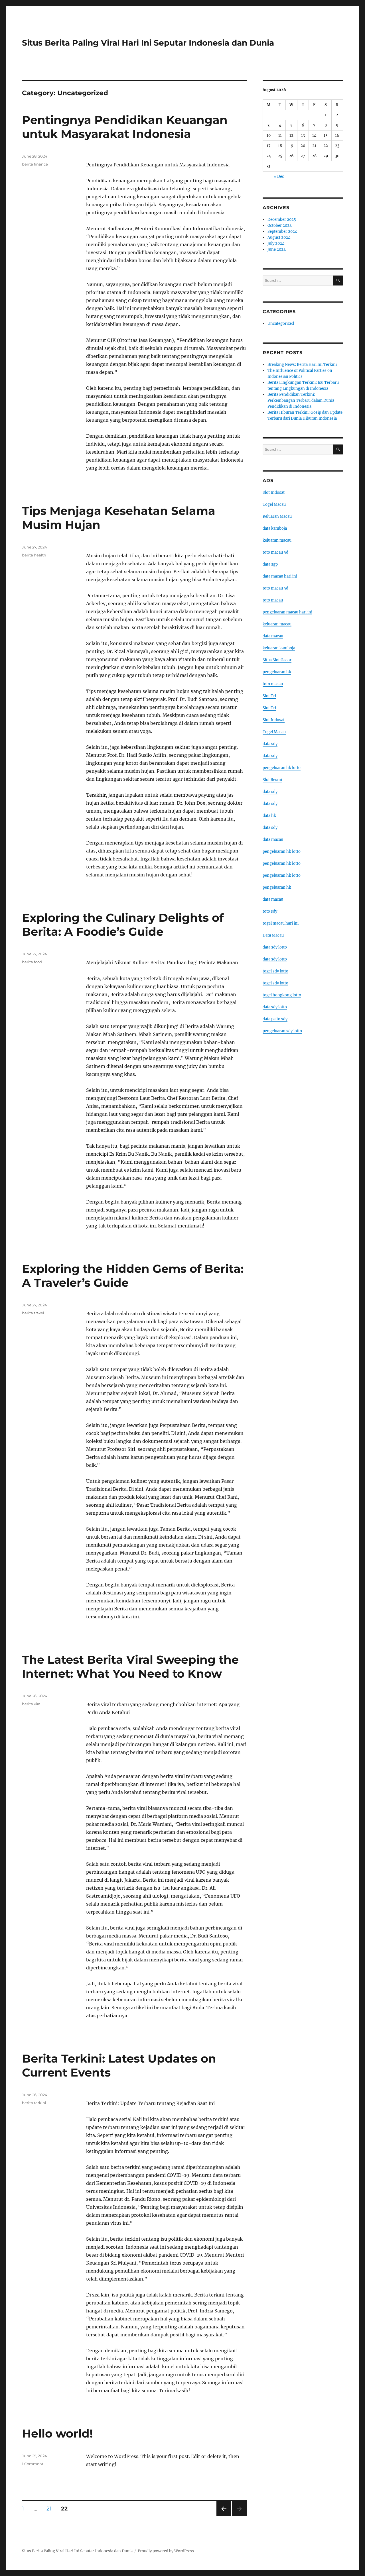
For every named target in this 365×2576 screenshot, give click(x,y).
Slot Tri (269, 696)
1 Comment (33, 2464)
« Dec (279, 177)
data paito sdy (275, 1019)
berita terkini (34, 2103)
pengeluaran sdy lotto (282, 1031)
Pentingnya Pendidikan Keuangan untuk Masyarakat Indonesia (125, 127)
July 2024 (276, 243)
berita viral (32, 1704)
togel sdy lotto (275, 971)
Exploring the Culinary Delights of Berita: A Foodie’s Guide (123, 925)
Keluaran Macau (277, 516)
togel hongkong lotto (282, 995)
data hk (269, 816)
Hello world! (57, 2433)
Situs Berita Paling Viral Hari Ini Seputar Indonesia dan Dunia (148, 43)
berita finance (35, 164)
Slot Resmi (272, 780)
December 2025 (282, 220)
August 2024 (279, 237)
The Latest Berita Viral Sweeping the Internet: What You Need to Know (130, 1667)
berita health (34, 555)
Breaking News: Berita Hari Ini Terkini (302, 365)
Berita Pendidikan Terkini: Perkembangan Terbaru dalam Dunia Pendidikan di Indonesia (301, 400)
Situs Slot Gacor (277, 660)
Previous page (224, 2516)
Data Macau (273, 935)
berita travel (33, 1313)
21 (51, 2508)
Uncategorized (281, 324)
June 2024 (277, 249)
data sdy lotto (275, 947)
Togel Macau (274, 504)
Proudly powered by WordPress (166, 2551)
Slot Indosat (274, 492)
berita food (32, 962)
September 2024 (282, 232)
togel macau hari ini (281, 923)
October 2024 (280, 226)
